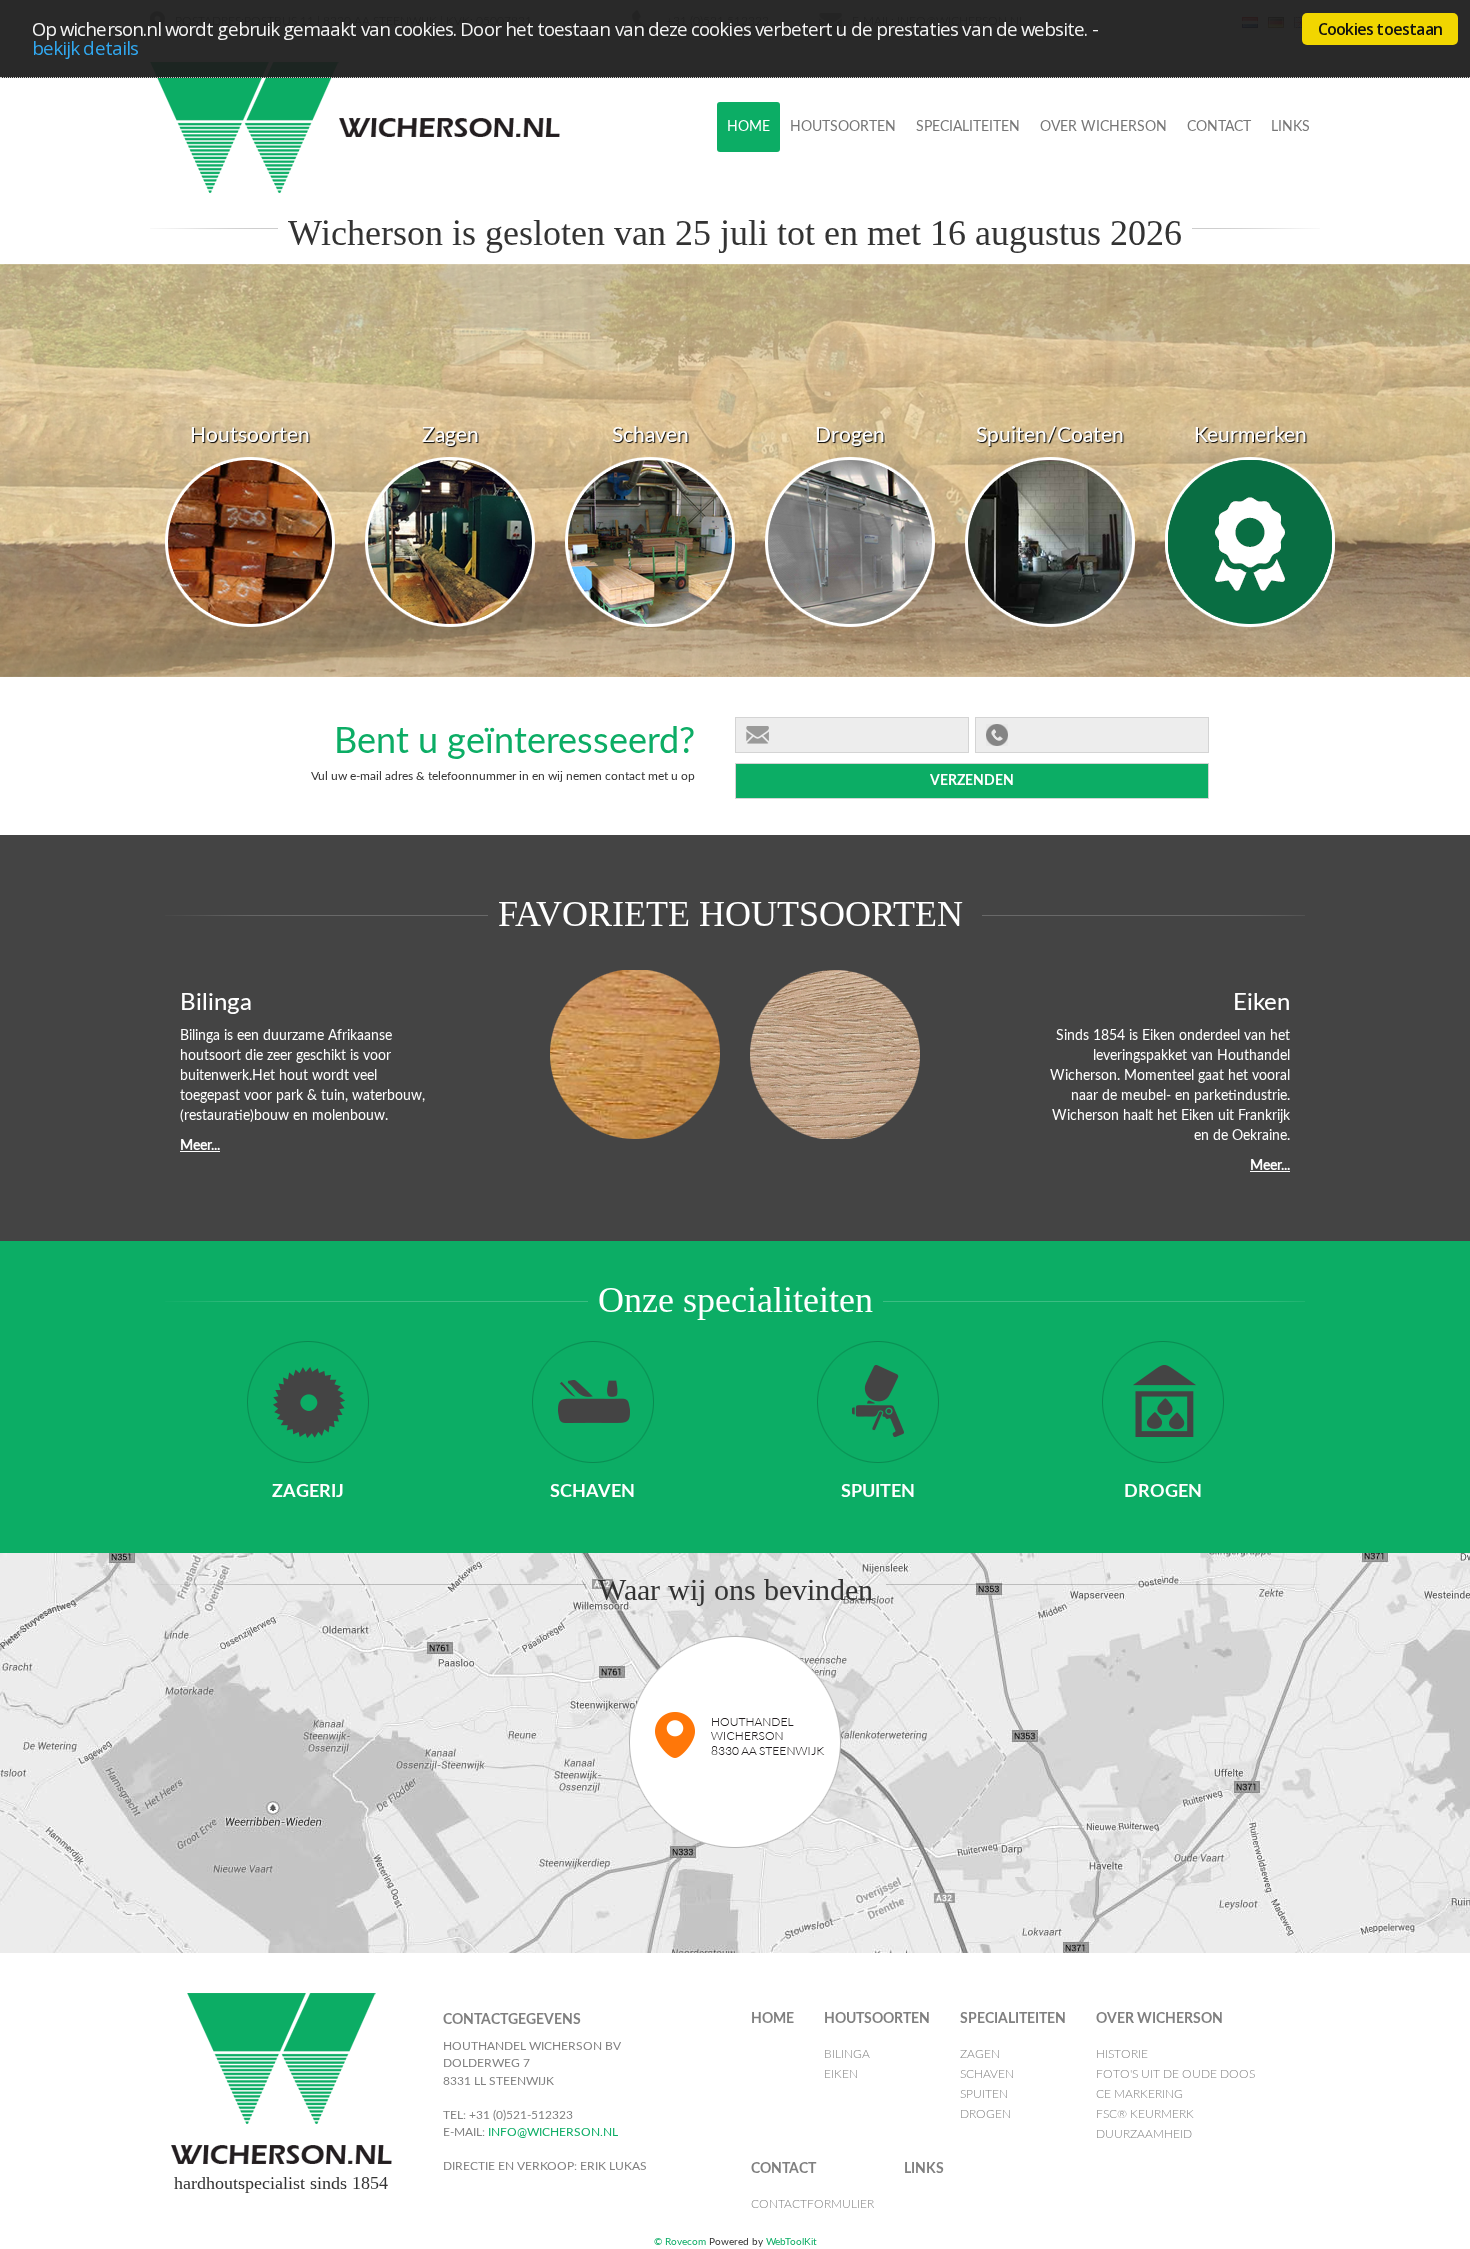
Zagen (940, 169)
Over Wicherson (1103, 127)
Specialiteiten (968, 127)
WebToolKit (791, 2242)
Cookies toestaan (1380, 29)
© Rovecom (680, 2242)
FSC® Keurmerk (1099, 268)
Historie (1072, 169)
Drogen (947, 268)
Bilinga (818, 169)
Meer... (200, 1146)
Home (748, 127)
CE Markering (1092, 235)
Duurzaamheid (1097, 301)
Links (1290, 127)
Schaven (949, 202)
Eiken (811, 202)
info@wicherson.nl (551, 2132)
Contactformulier (1259, 169)
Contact (1219, 127)
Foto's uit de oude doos (1134, 202)
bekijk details (85, 47)
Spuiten (945, 235)
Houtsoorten (843, 127)
